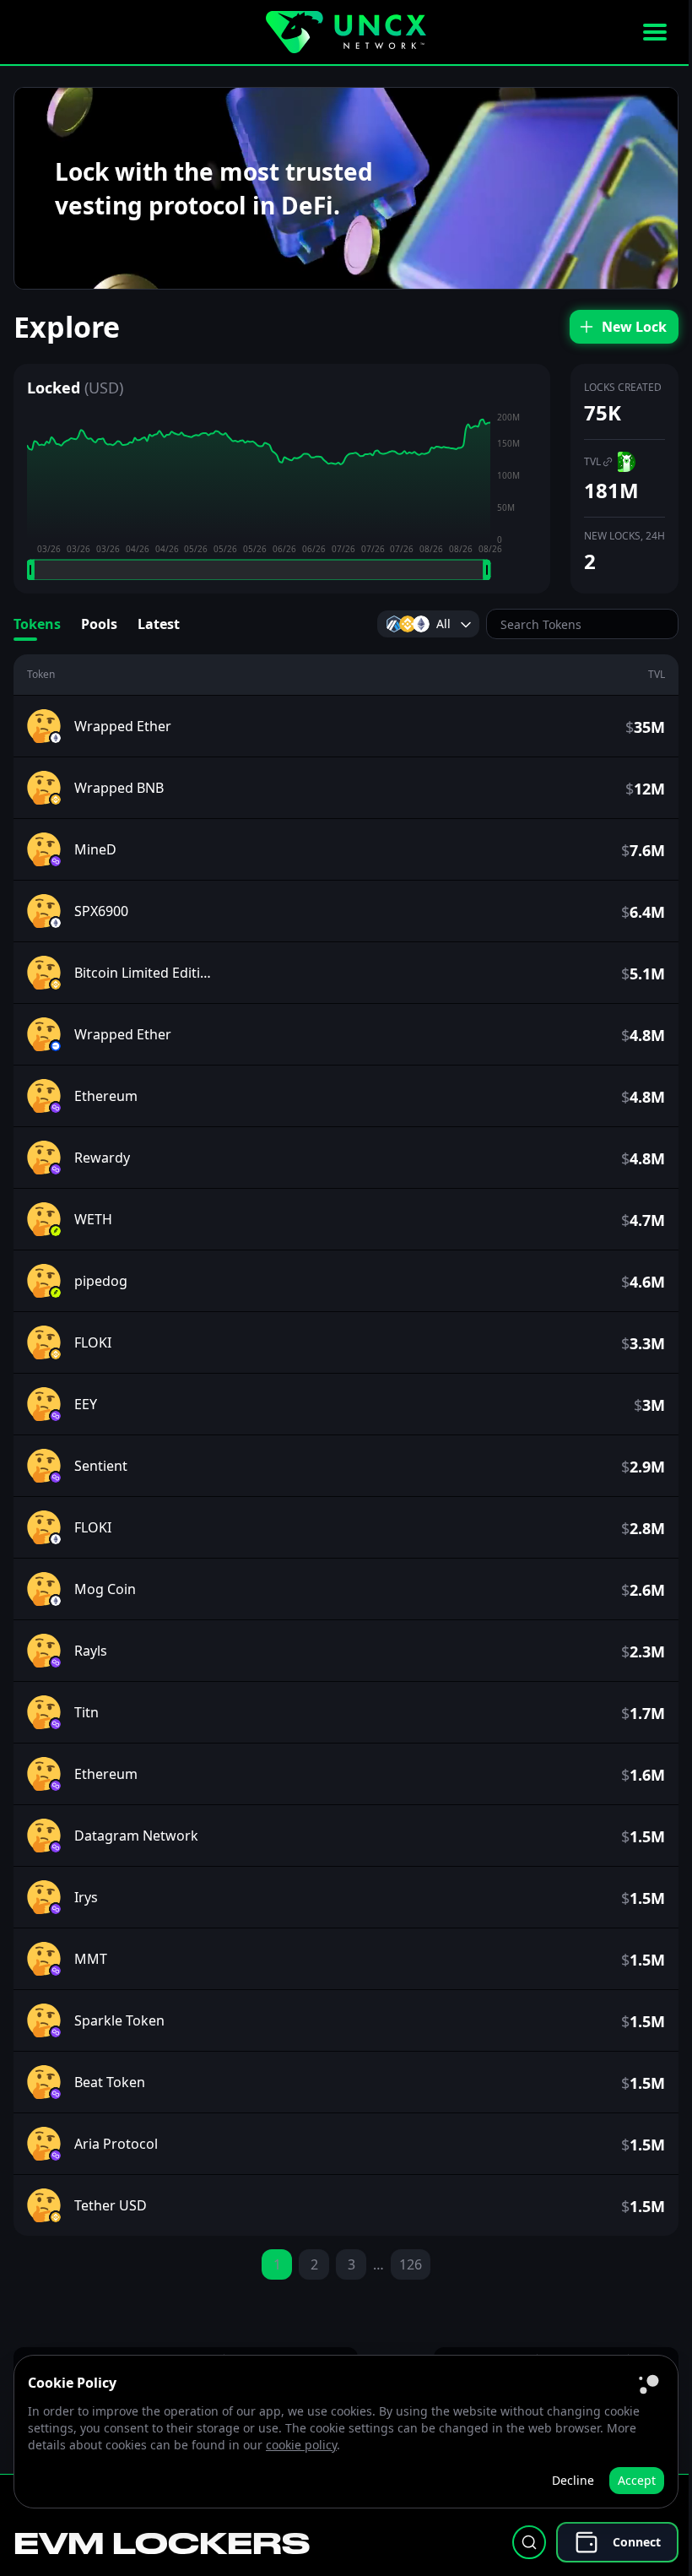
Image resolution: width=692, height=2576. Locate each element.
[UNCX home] (346, 32)
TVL (592, 461)
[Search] (529, 2542)
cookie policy (301, 2445)
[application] (282, 496)
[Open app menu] (655, 32)
